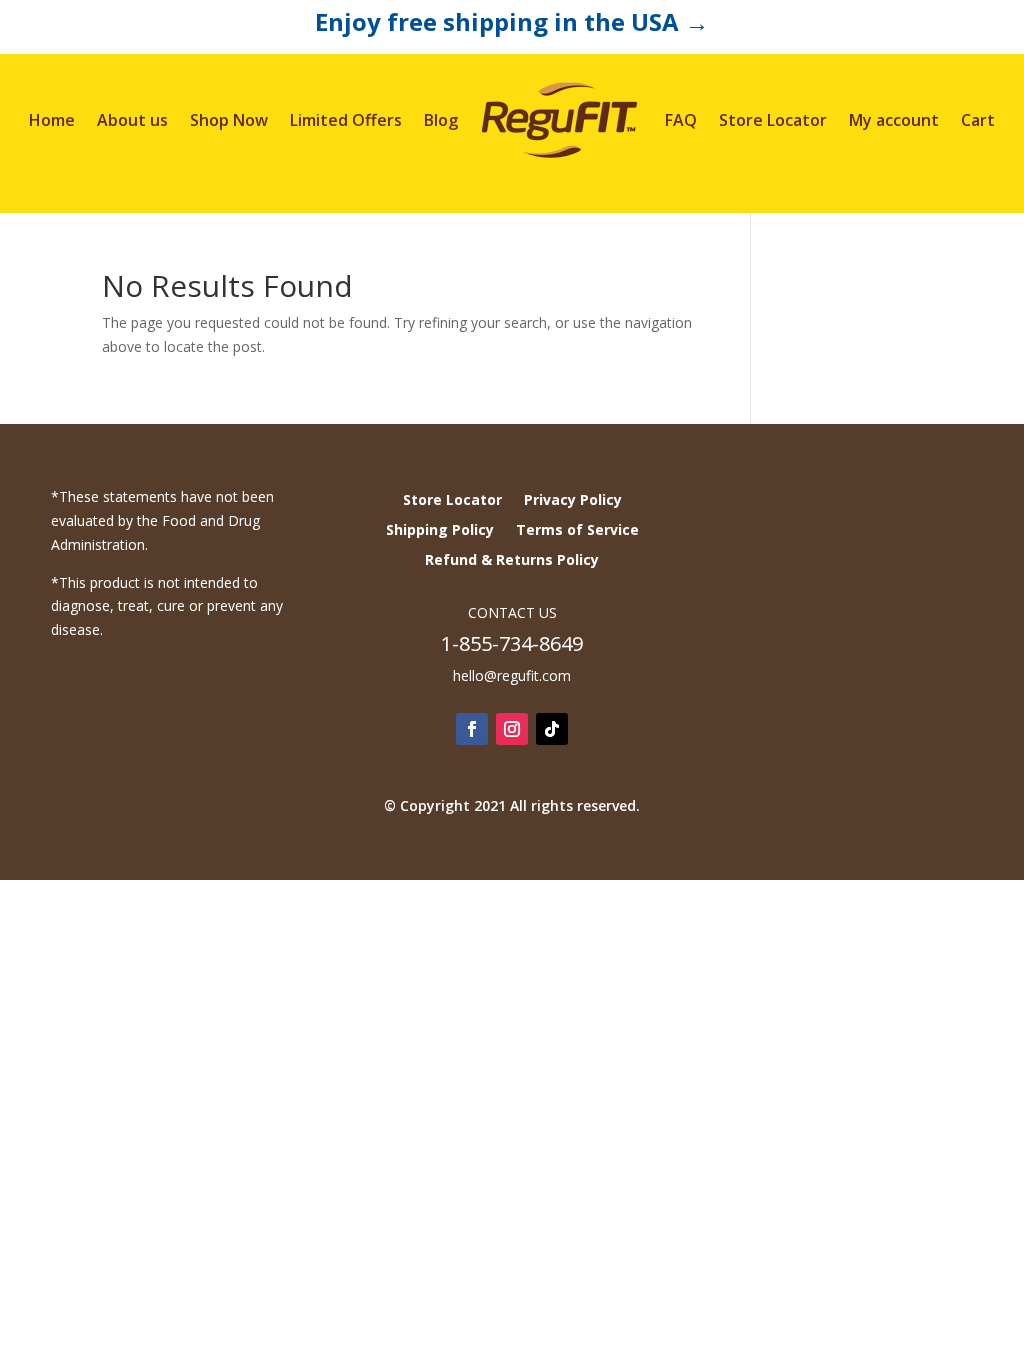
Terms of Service (577, 531)
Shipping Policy (440, 531)
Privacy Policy (573, 501)
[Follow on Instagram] (512, 729)
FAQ (681, 120)
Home (52, 120)
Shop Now (229, 120)
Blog (441, 120)
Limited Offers (346, 120)
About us (132, 120)
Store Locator (773, 120)
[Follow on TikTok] (552, 729)
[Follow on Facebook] (472, 729)
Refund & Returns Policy (512, 561)
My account (894, 120)
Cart (978, 120)
